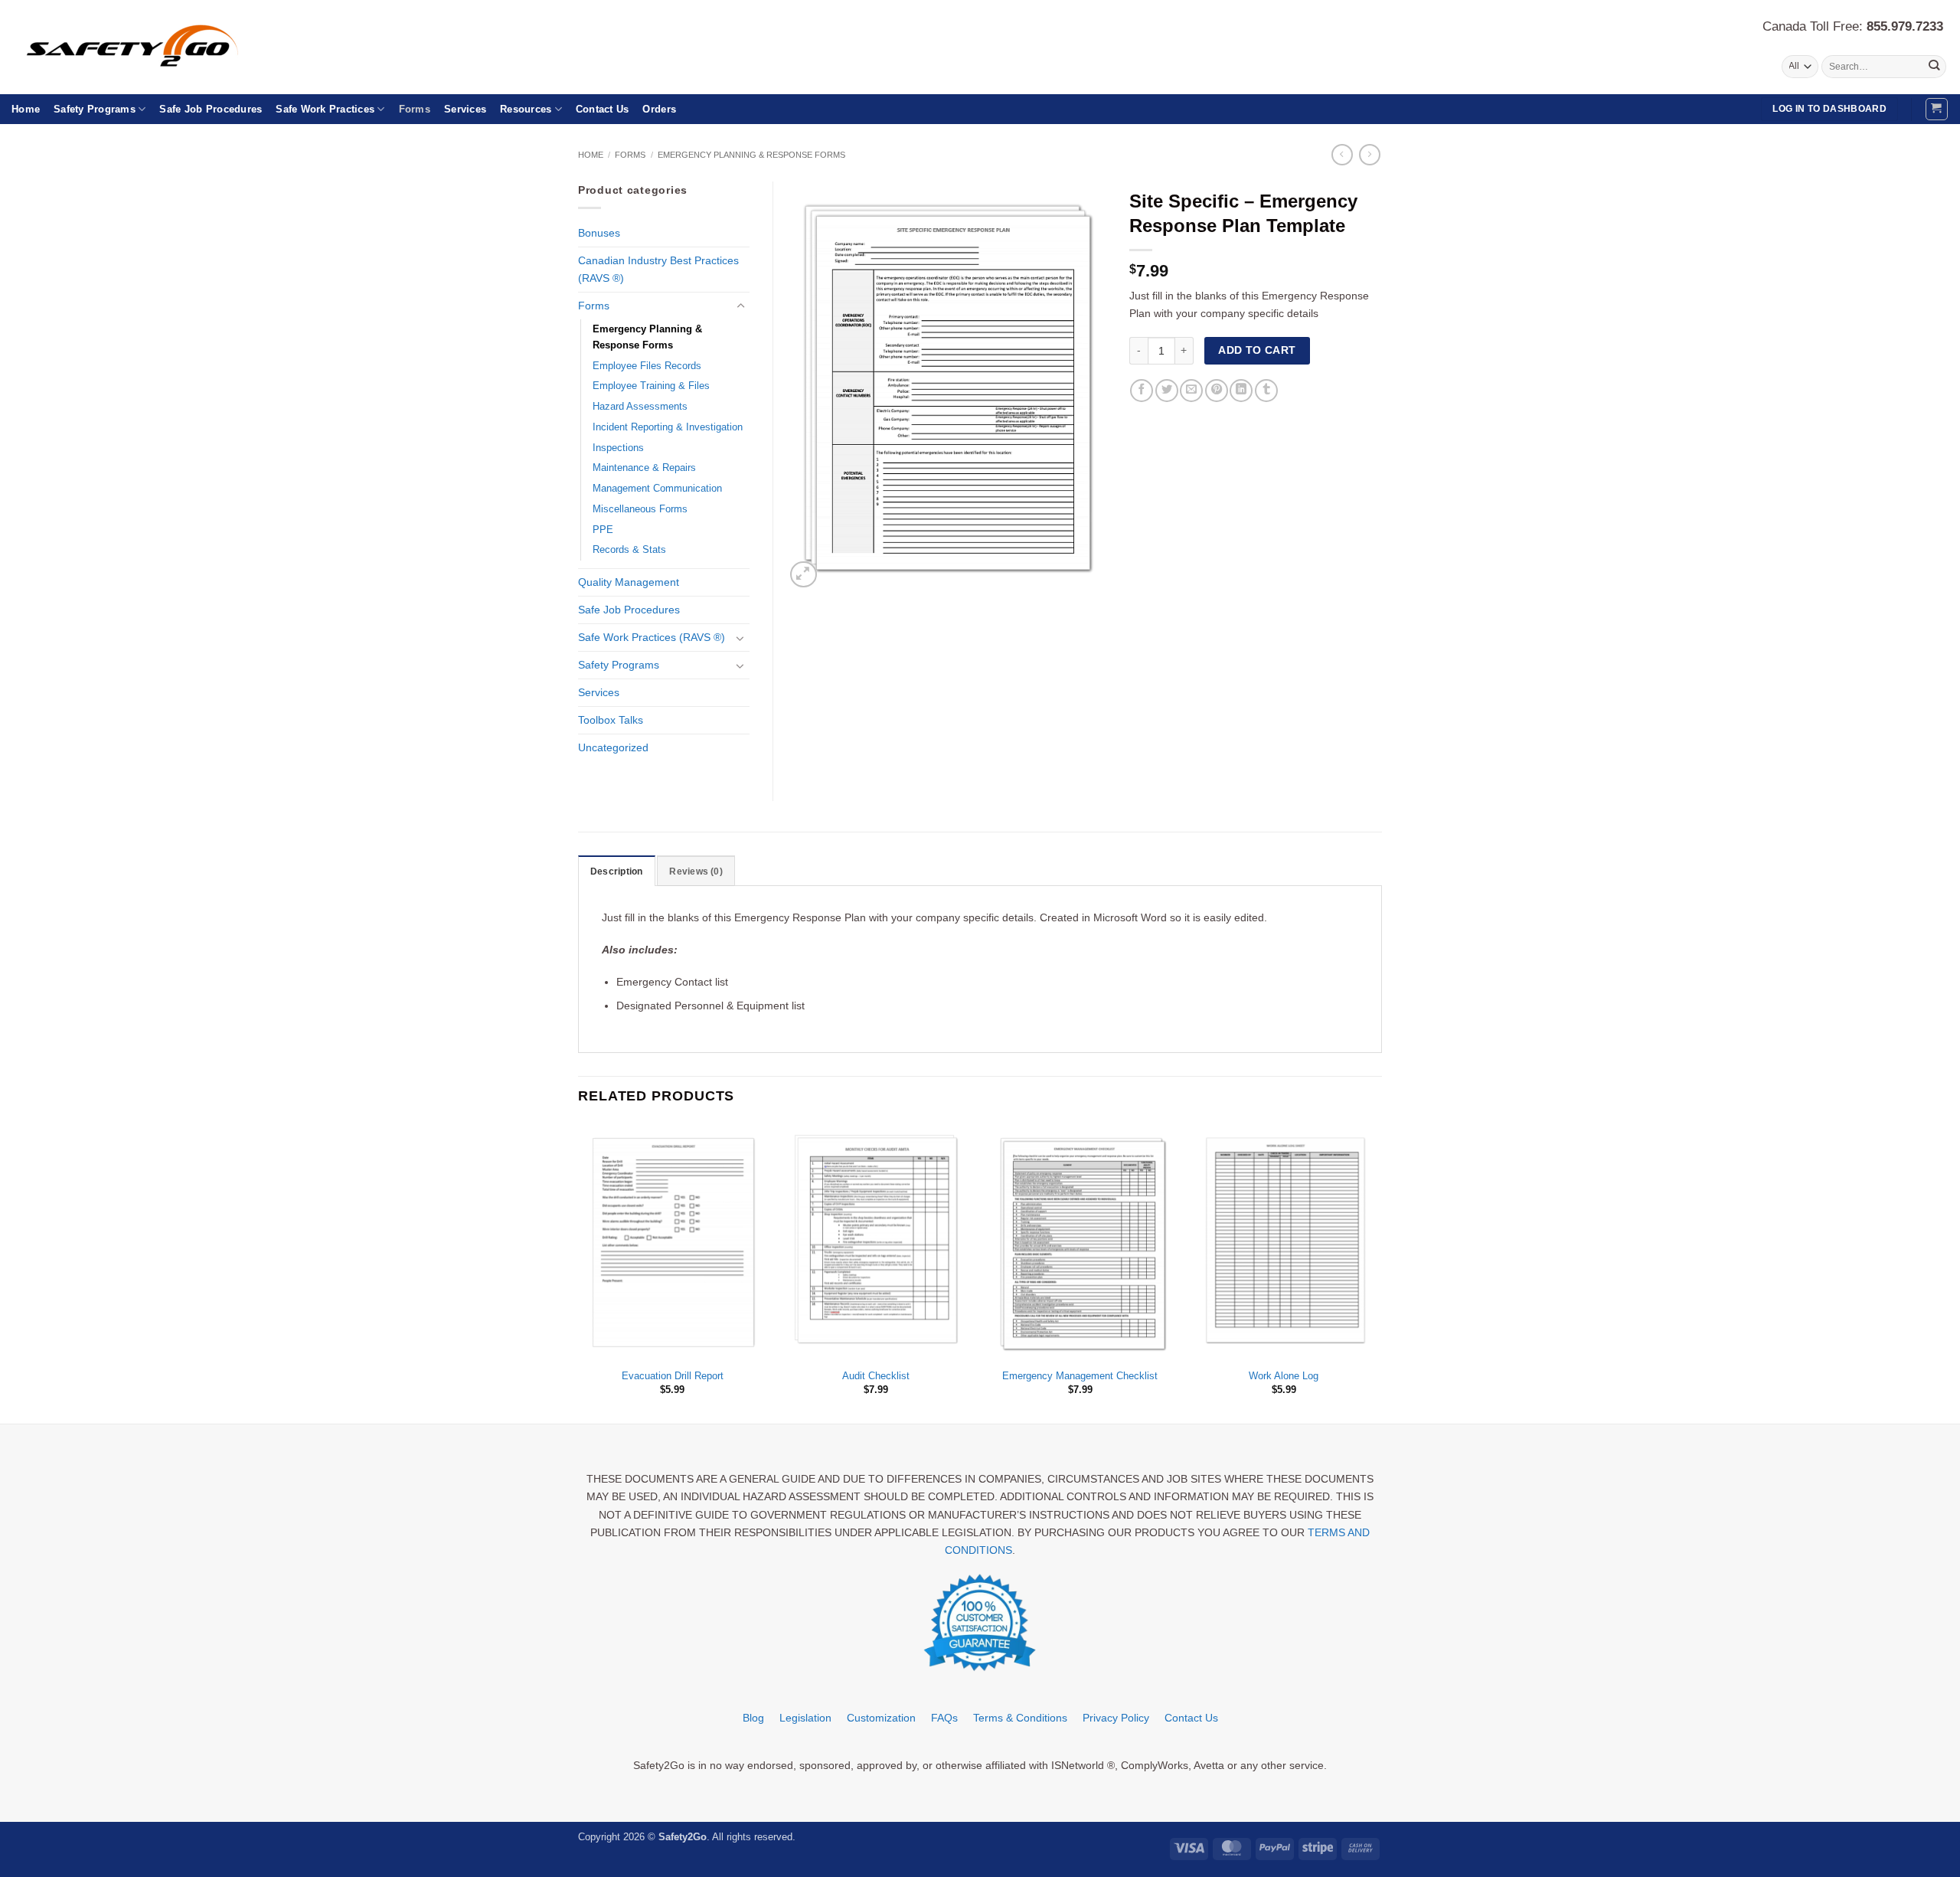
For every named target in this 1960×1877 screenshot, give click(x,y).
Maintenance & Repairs (644, 468)
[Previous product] (1370, 155)
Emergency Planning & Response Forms (751, 155)
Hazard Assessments (640, 406)
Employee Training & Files (651, 386)
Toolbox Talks (611, 720)
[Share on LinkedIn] (1241, 391)
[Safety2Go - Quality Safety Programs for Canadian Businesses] (151, 47)
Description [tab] (617, 871)
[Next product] (1342, 155)
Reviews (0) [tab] (696, 871)
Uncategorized (613, 747)
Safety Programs (95, 109)
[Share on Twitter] (1167, 391)
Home (26, 109)
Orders (659, 109)
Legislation (805, 1718)
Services (465, 109)
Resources (526, 109)
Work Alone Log (1284, 1376)
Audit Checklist (876, 1376)
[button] (1937, 109)
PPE (603, 530)
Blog (753, 1718)
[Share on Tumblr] (1266, 391)
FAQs (944, 1718)
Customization (881, 1718)
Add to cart (1257, 350)
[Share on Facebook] (1142, 391)
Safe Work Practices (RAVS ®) (652, 637)
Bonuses (599, 233)
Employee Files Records (647, 366)
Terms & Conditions (1020, 1718)
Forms (415, 109)
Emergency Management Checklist (1080, 1376)
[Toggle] (740, 306)
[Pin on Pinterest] (1217, 391)
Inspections (618, 448)
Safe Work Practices (325, 109)
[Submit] (1934, 67)
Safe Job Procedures (211, 109)
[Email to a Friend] (1191, 391)
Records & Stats (629, 549)
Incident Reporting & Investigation (668, 427)
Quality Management (629, 582)
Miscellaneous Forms (640, 509)
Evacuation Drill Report (673, 1376)
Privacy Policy (1116, 1718)
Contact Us (603, 109)
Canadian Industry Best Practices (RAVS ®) (658, 269)
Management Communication (657, 488)
